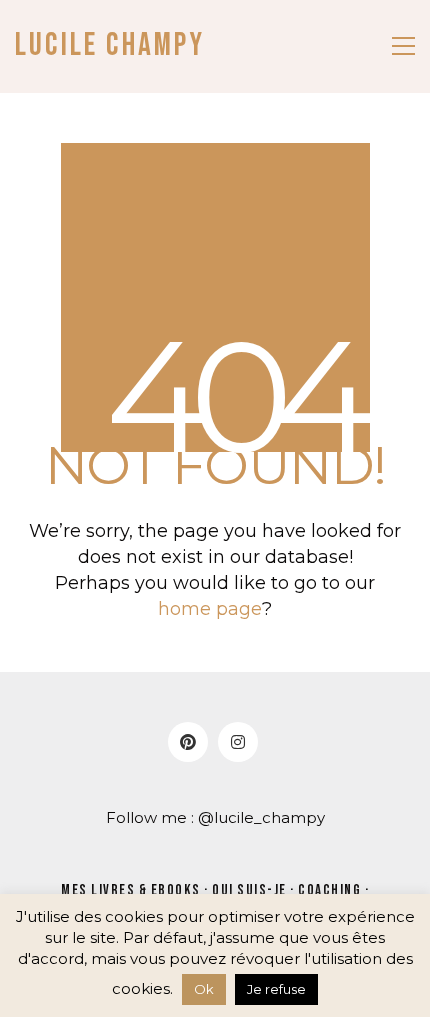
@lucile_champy (261, 817)
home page (210, 609)
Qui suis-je (249, 890)
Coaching (329, 890)
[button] (403, 46)
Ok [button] (204, 989)
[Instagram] (238, 742)
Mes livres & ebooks (131, 890)
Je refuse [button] (276, 989)
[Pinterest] (188, 742)
